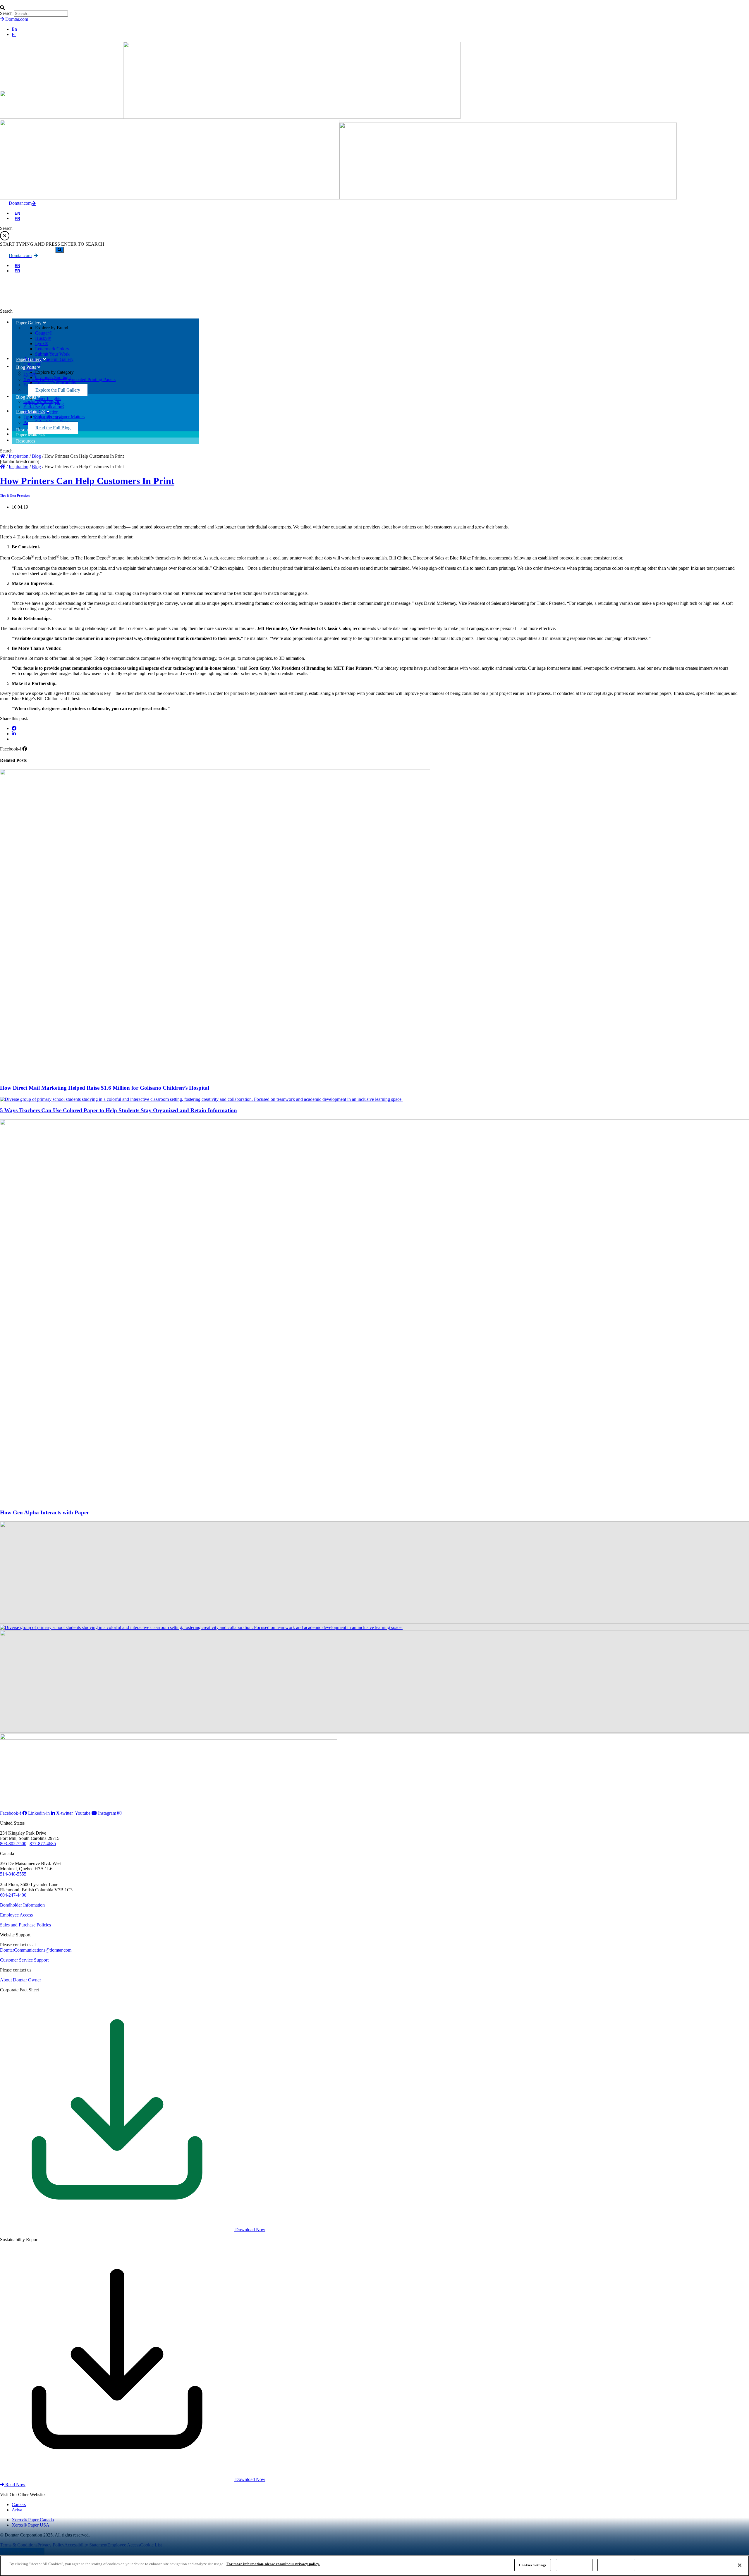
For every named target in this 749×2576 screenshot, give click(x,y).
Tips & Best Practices (15, 495)
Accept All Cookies (616, 2565)
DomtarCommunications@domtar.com (36, 1950)
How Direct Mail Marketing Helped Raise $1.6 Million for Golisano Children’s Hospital (105, 1088)
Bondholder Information (22, 1905)
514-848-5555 (13, 1874)
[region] (374, 2566)
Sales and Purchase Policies (25, 1925)
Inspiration (19, 456)
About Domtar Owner (20, 1980)
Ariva (17, 2510)
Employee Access (16, 1915)
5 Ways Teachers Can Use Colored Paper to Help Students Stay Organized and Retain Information (118, 1110)
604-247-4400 (13, 1895)
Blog (36, 456)
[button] (374, 8)
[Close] (740, 2565)
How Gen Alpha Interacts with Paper (44, 1512)
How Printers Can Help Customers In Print (87, 481)
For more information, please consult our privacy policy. (273, 2564)
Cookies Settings (532, 2565)
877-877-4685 (43, 1844)
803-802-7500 (13, 1844)
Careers (19, 2504)
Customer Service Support (24, 1960)
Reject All (574, 2565)
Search (6, 13)
